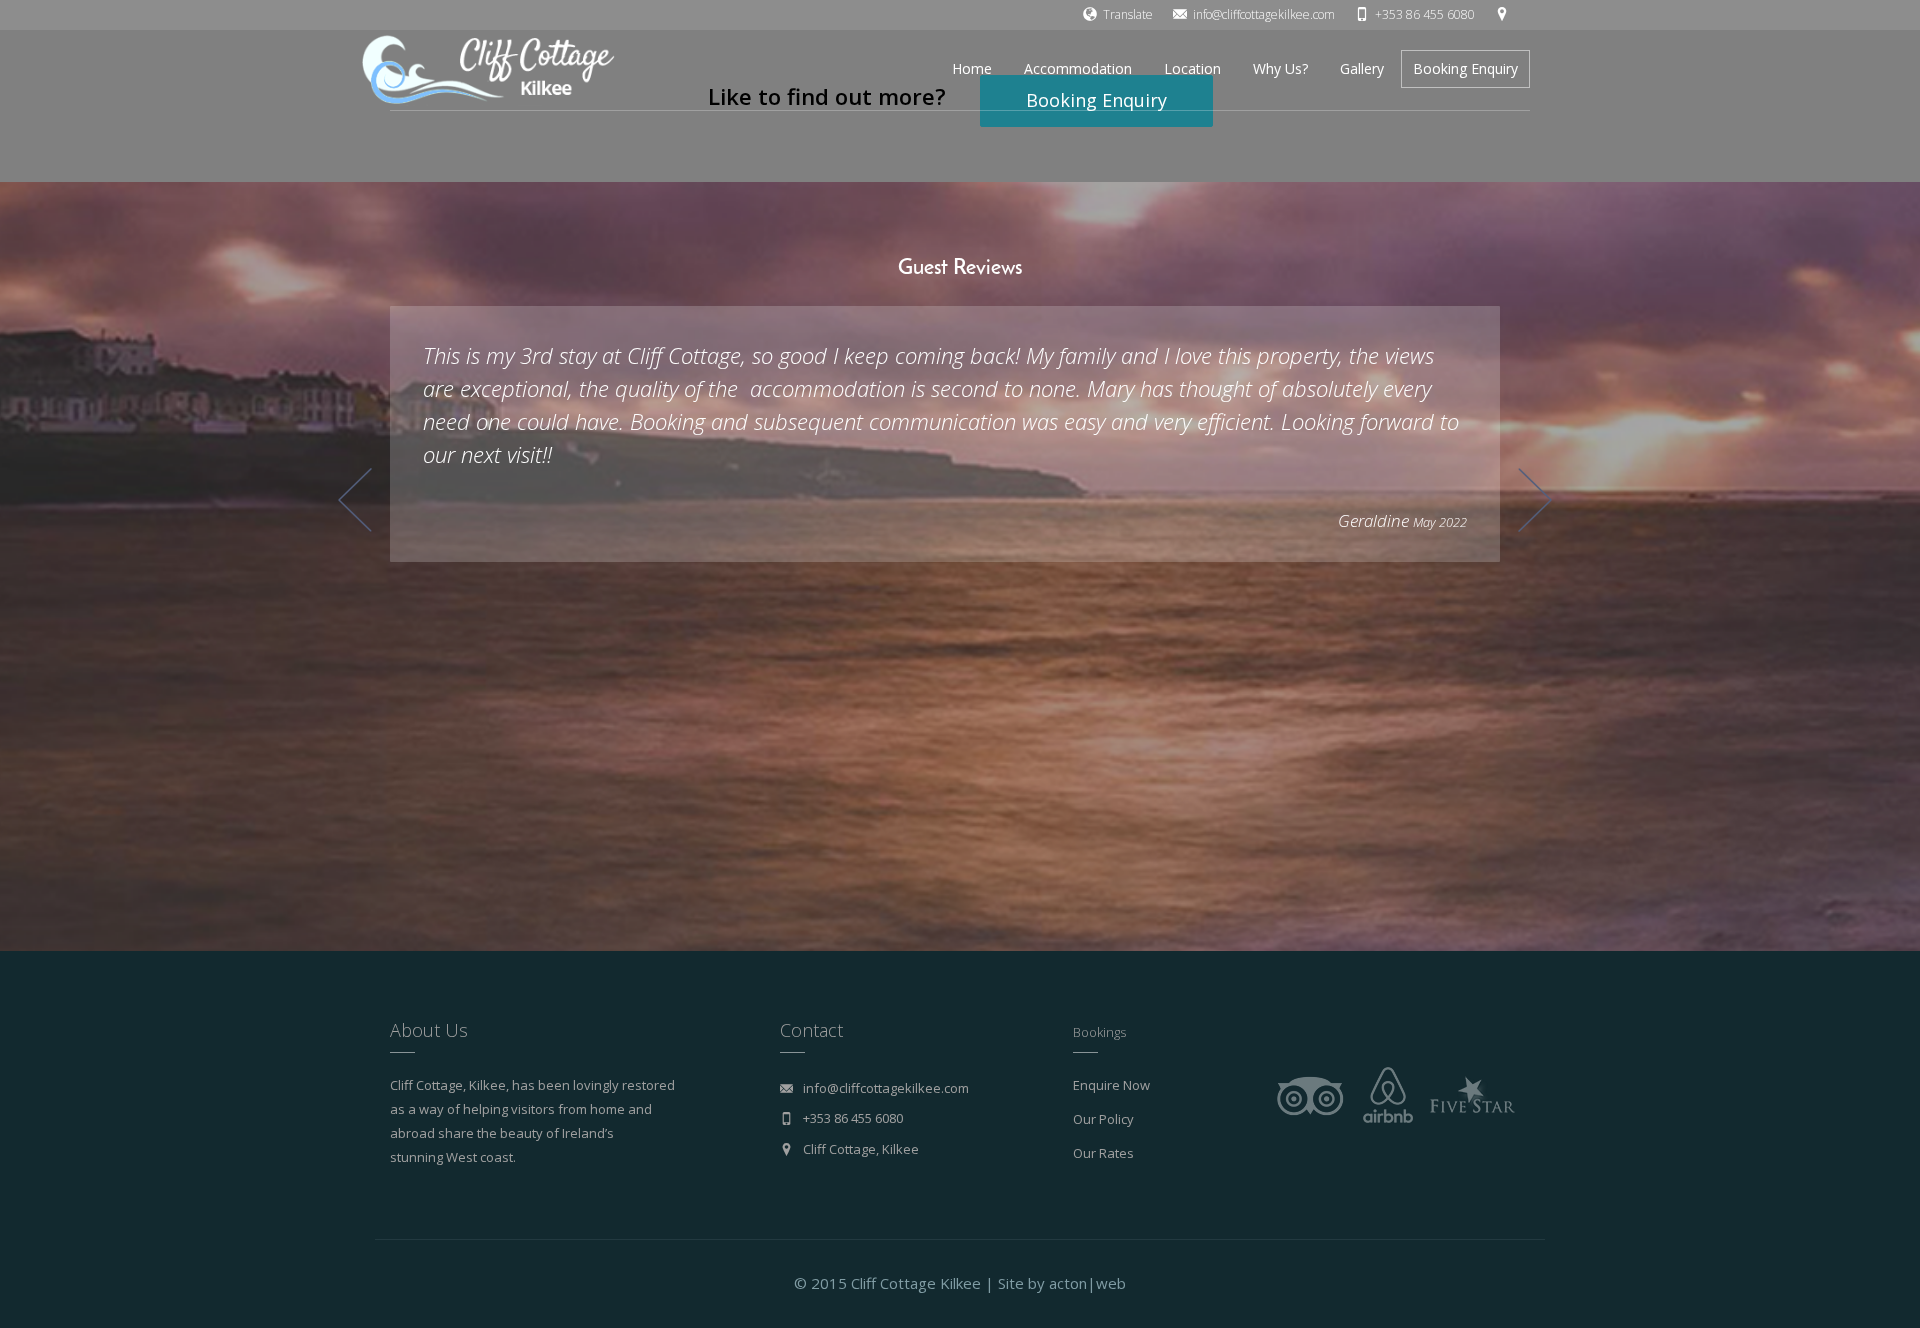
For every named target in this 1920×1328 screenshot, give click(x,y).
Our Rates (1103, 1153)
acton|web (1087, 1283)
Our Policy (1103, 1119)
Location (1192, 68)
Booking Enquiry (1465, 68)
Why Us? (1280, 68)
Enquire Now (1111, 1085)
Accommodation (1078, 68)
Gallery (1362, 68)
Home (972, 68)
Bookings (1099, 1032)
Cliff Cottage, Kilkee (861, 1149)
